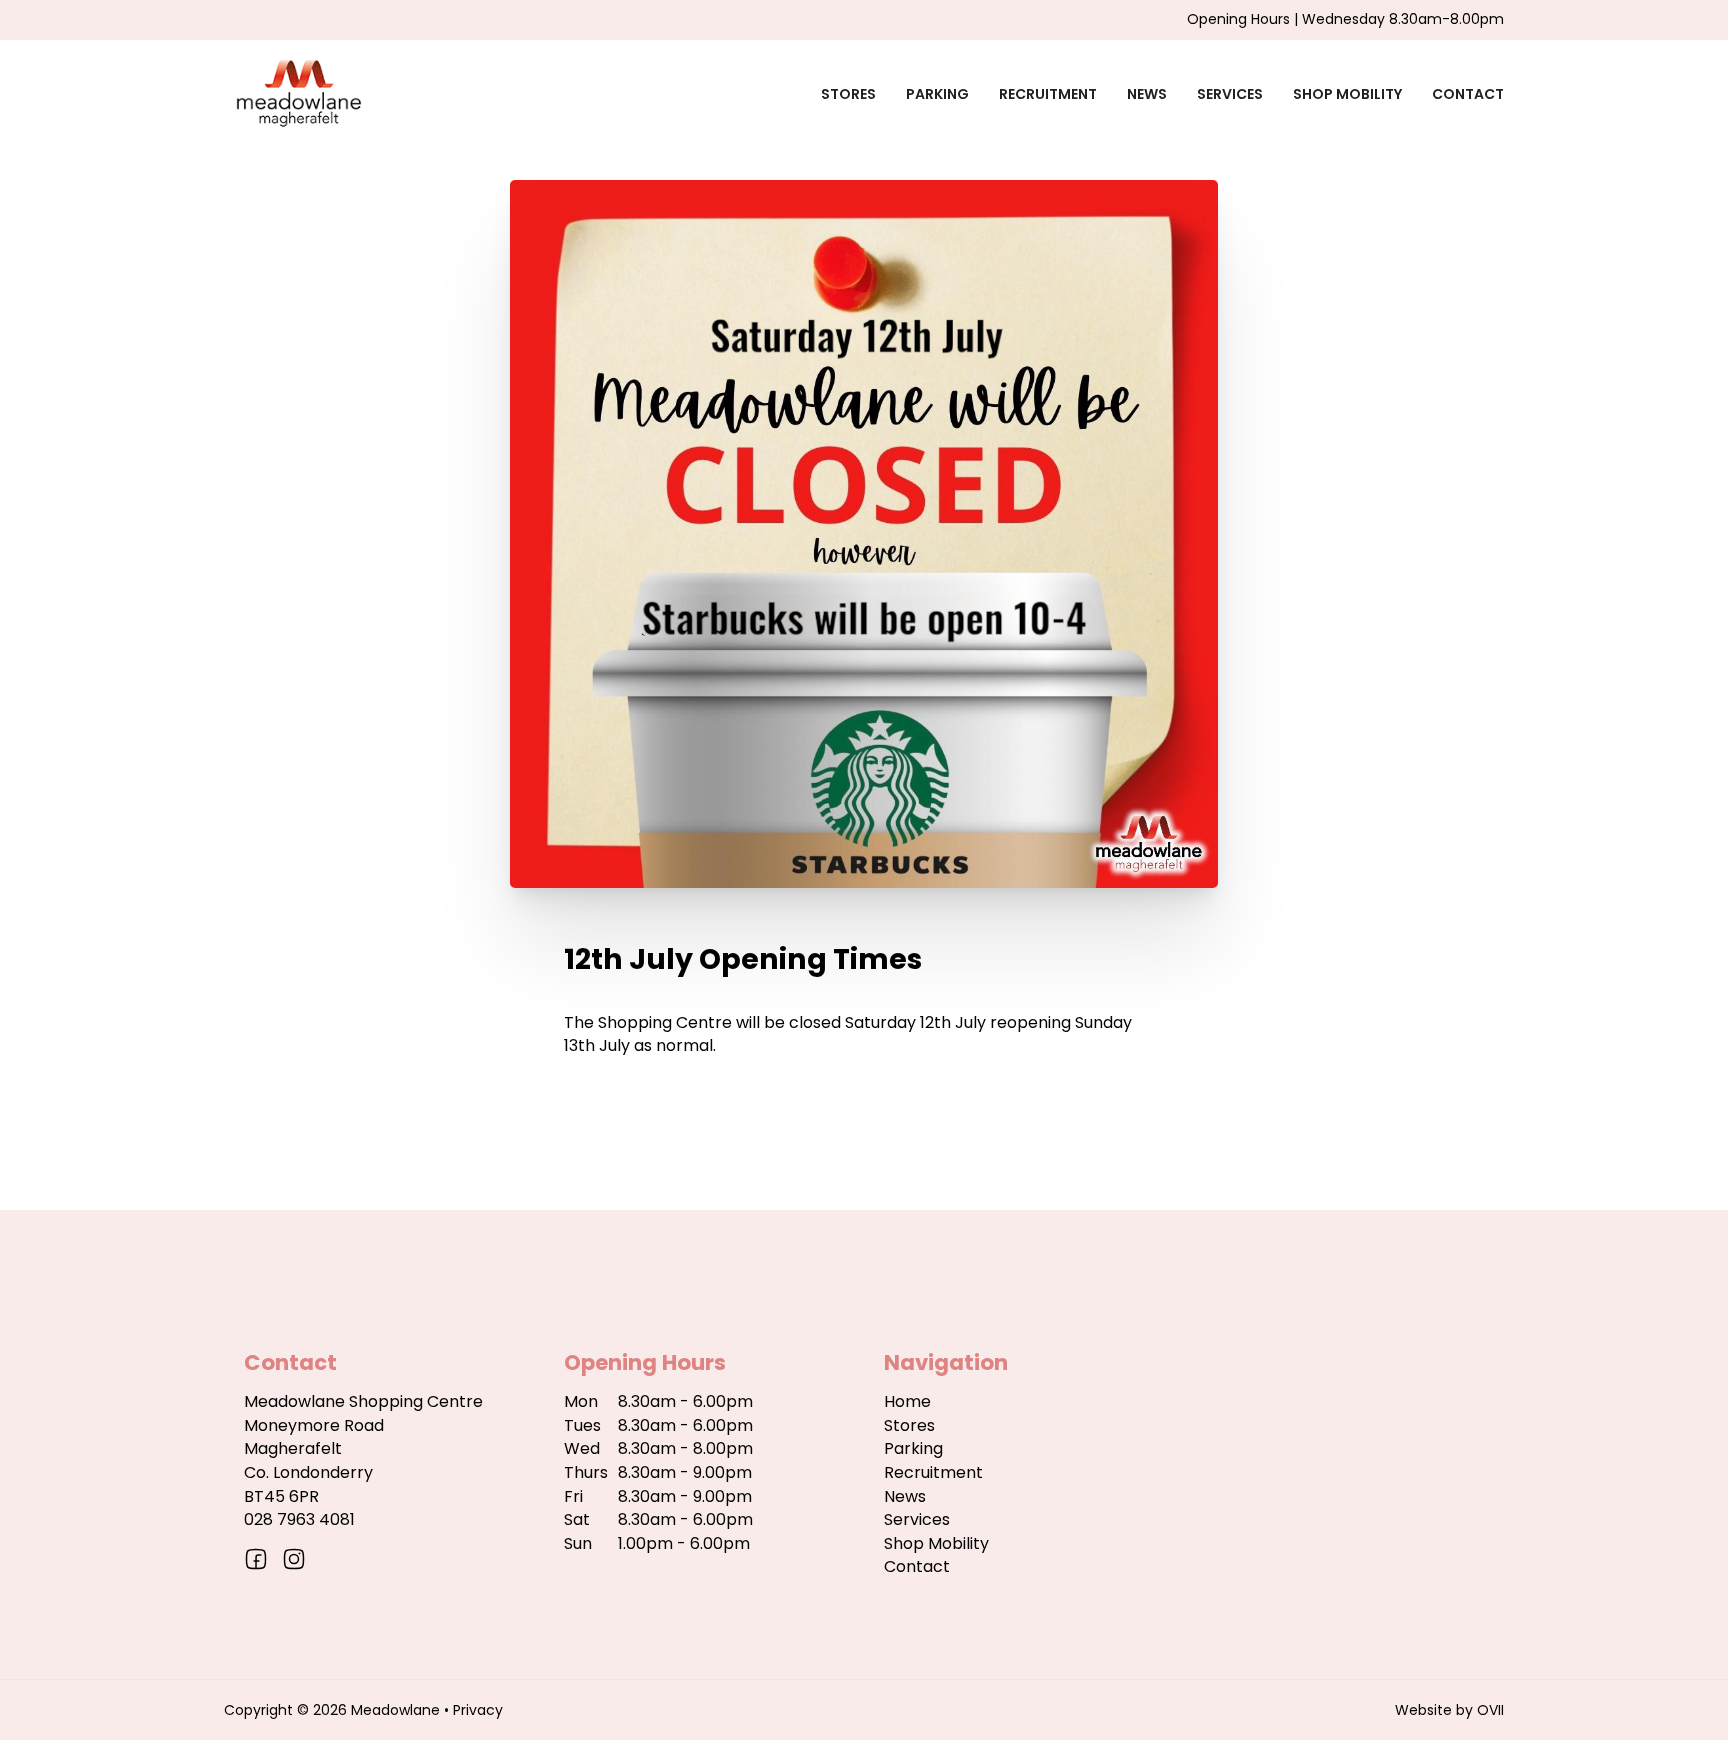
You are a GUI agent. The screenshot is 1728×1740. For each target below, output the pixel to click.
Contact (1468, 94)
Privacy (478, 1710)
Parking (937, 94)
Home (907, 1401)
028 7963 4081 (299, 1519)
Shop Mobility (1347, 94)
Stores (848, 94)
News (1147, 94)
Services (1230, 94)
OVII (1490, 1710)
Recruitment (1048, 94)
